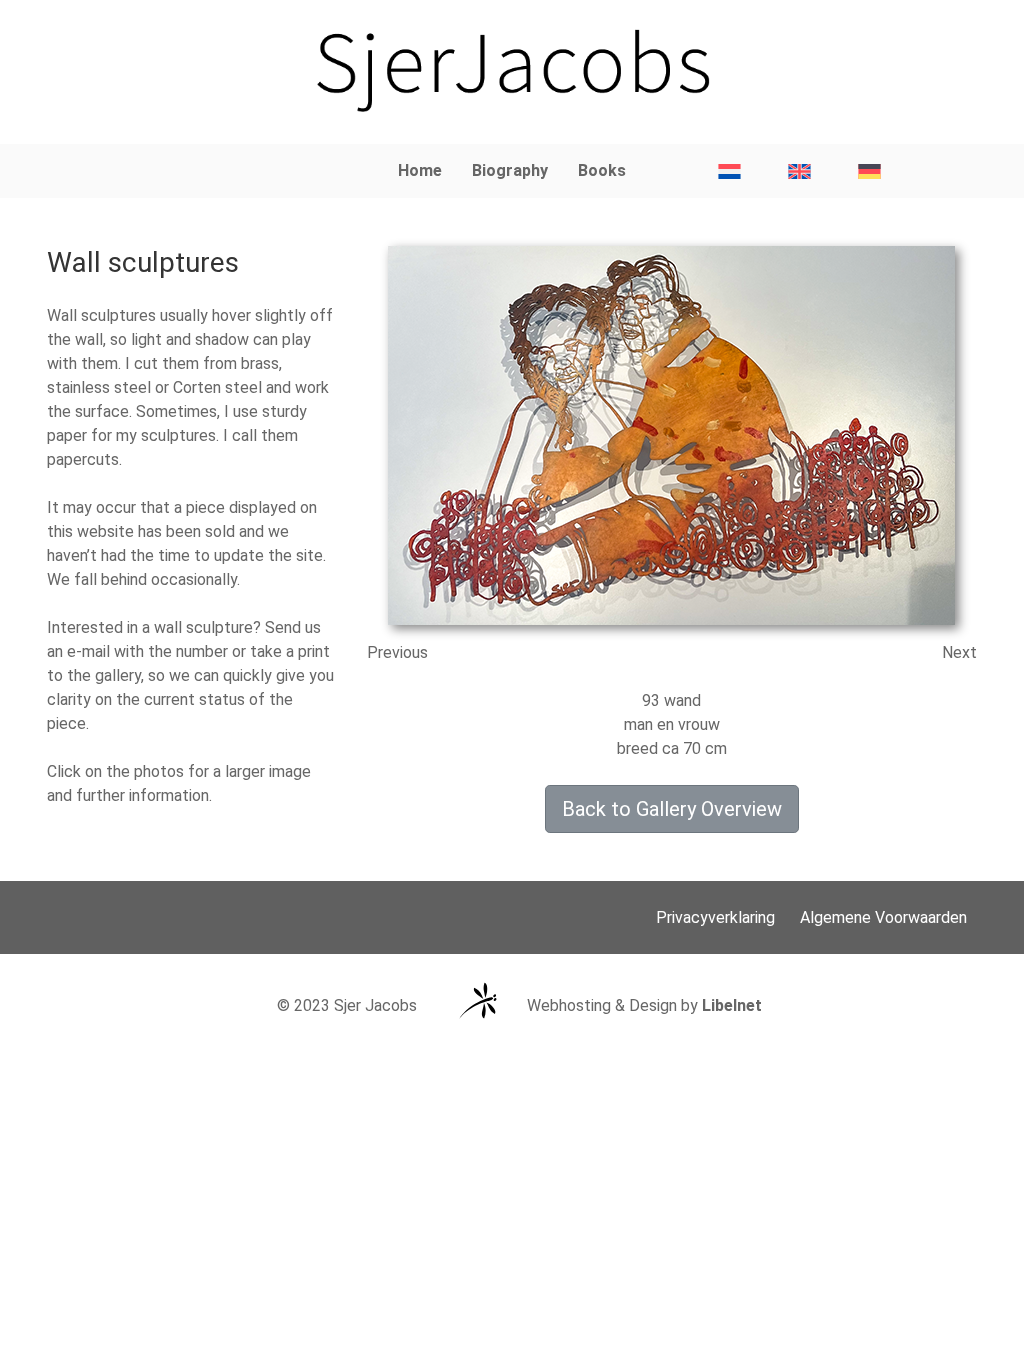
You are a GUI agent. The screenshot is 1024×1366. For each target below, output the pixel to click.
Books (602, 170)
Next (959, 652)
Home (420, 170)
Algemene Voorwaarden (883, 917)
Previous (397, 652)
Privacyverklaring (715, 917)
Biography (510, 170)
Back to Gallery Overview (672, 809)
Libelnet (732, 1005)
